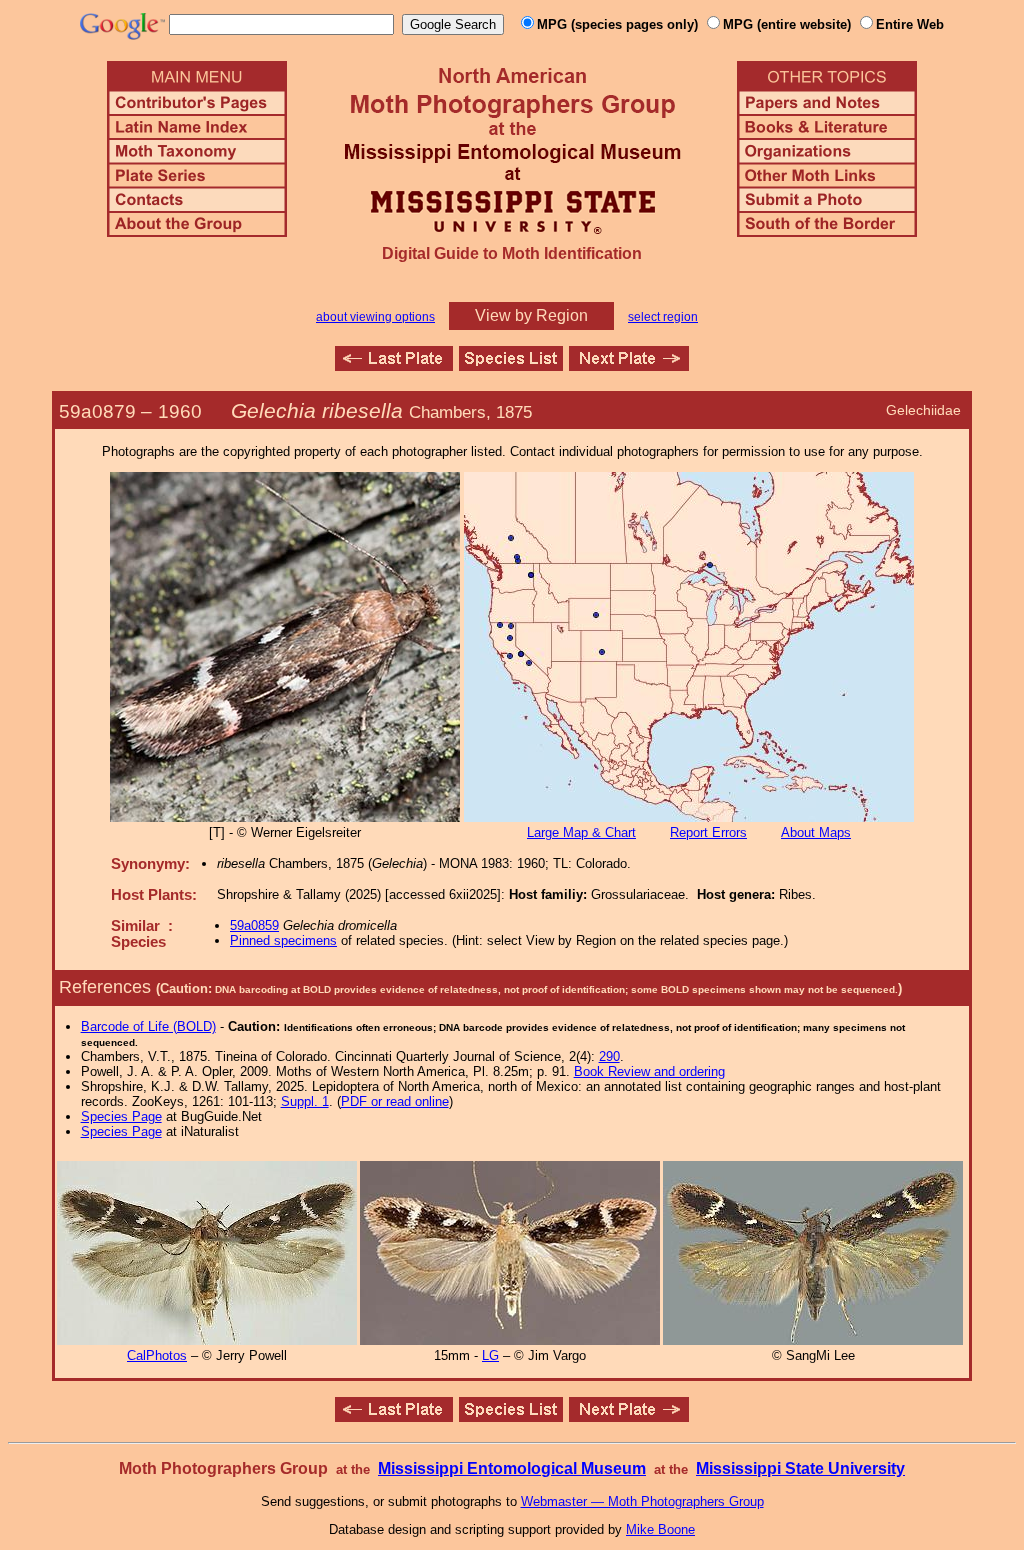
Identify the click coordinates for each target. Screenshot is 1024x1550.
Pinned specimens (283, 940)
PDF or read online (395, 1101)
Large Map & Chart (581, 832)
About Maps (816, 832)
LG (490, 1355)
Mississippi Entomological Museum (512, 1468)
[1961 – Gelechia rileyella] (629, 365)
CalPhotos (157, 1355)
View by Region (531, 315)
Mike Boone (660, 1529)
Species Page (121, 1116)
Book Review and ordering (649, 1071)
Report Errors (708, 832)
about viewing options (375, 317)
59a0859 (254, 925)
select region (663, 317)
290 (609, 1056)
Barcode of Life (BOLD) (148, 1026)
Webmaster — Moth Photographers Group (642, 1501)
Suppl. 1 (305, 1101)
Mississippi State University (800, 1468)
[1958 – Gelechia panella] (394, 365)
